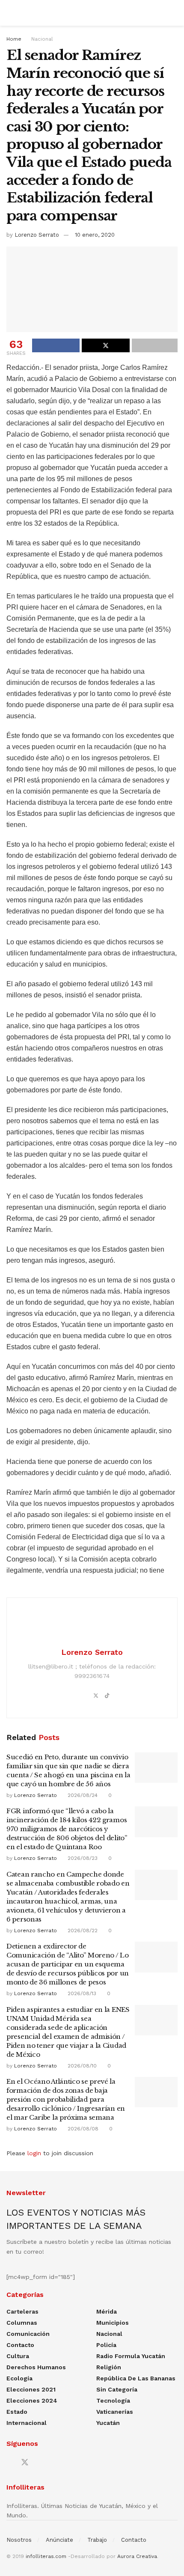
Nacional (42, 39)
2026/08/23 (82, 1858)
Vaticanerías (115, 2412)
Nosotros (19, 2540)
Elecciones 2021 (31, 2389)
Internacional (27, 2423)
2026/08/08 (82, 2129)
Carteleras (22, 2311)
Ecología (19, 2378)
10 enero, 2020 (95, 235)
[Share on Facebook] (56, 345)
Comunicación (28, 2334)
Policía (106, 2345)
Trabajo (97, 2540)
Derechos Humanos (36, 2367)
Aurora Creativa (137, 2556)
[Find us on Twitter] (25, 2463)
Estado (17, 2412)
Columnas (22, 2323)
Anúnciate (59, 2540)
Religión (109, 2367)
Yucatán (108, 2423)
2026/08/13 (81, 1993)
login (34, 2153)
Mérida (107, 2311)
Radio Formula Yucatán (131, 2356)
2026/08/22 (82, 1931)
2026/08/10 (81, 2066)
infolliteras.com (46, 2556)
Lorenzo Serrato (37, 235)
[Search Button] (174, 13)
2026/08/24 (82, 1795)
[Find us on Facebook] (9, 2463)
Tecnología (113, 2400)
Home (14, 39)
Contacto (20, 2345)
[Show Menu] (10, 13)
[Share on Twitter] (105, 345)
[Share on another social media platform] (155, 345)
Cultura (18, 2356)
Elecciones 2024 (32, 2400)
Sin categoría (117, 2389)
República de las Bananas (136, 2378)
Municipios (113, 2323)
